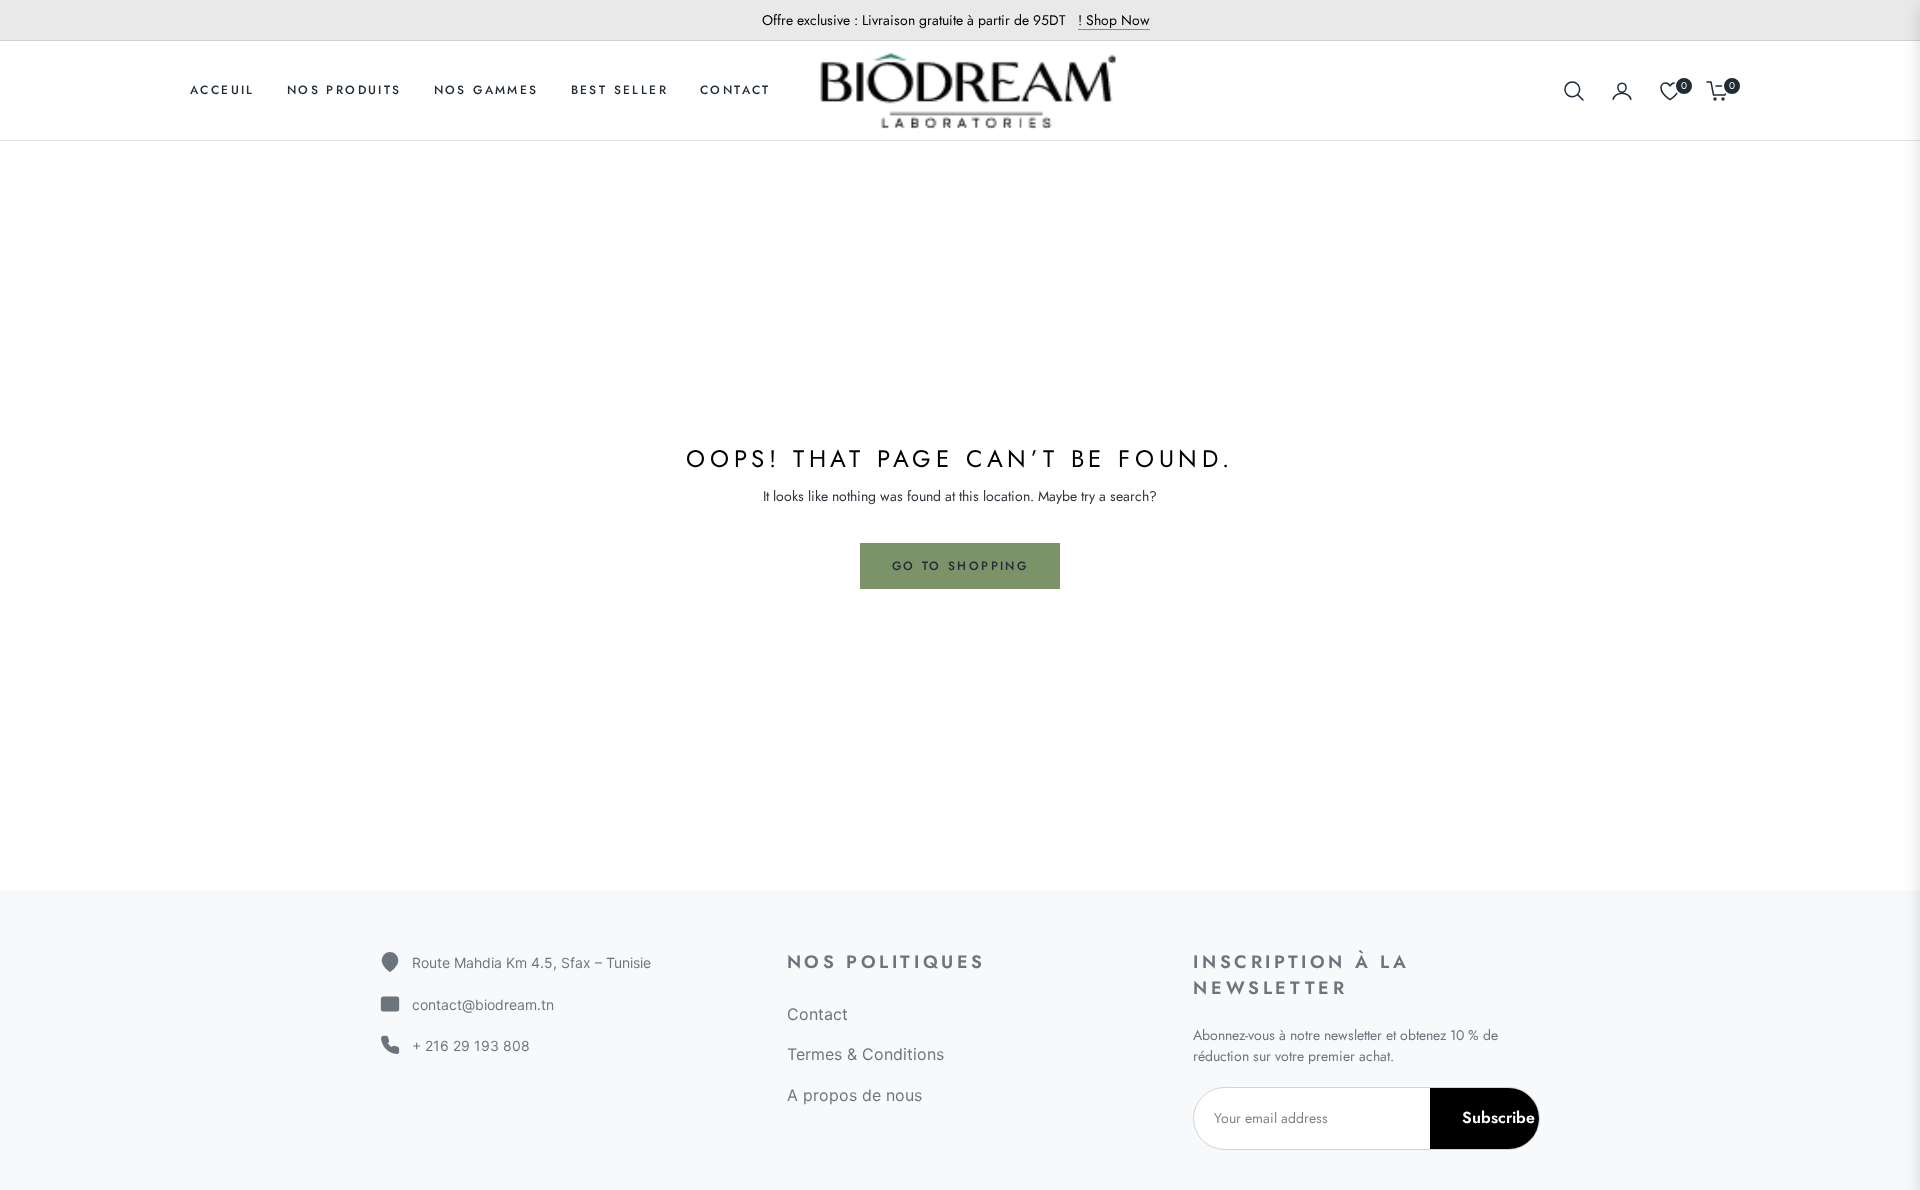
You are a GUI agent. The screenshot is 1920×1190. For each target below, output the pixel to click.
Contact (817, 1014)
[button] (1574, 91)
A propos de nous (854, 1095)
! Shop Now (1114, 20)
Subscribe (1498, 1117)
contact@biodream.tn (483, 1004)
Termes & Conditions (865, 1054)
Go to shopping (960, 566)
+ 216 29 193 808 (471, 1045)
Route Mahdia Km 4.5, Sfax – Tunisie (531, 962)
